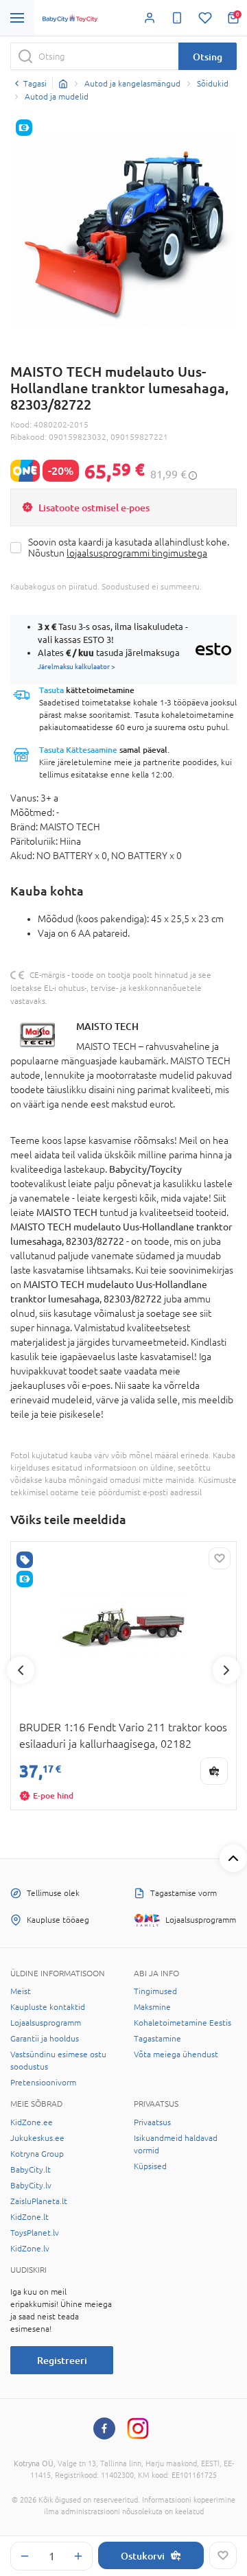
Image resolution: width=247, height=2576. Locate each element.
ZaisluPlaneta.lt (39, 2201)
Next (226, 1670)
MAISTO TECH (107, 1026)
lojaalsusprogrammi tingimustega (137, 553)
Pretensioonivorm (43, 2083)
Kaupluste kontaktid (48, 2007)
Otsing (208, 57)
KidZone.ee (32, 2122)
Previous (21, 1670)
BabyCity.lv (31, 2186)
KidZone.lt (30, 2217)
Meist (21, 1991)
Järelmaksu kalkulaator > (77, 666)
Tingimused (155, 1991)
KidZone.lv (30, 2249)
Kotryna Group (37, 2154)
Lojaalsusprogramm (46, 2023)
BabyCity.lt (31, 2170)
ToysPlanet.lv (35, 2233)
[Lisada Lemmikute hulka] (223, 2555)
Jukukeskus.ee (37, 2138)
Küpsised (150, 2166)
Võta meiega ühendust (176, 2054)
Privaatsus (152, 2122)
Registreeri (62, 2360)
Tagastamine (157, 2039)
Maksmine (152, 2007)
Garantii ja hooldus (45, 2039)
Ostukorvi (143, 2556)
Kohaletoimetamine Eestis (183, 2023)
